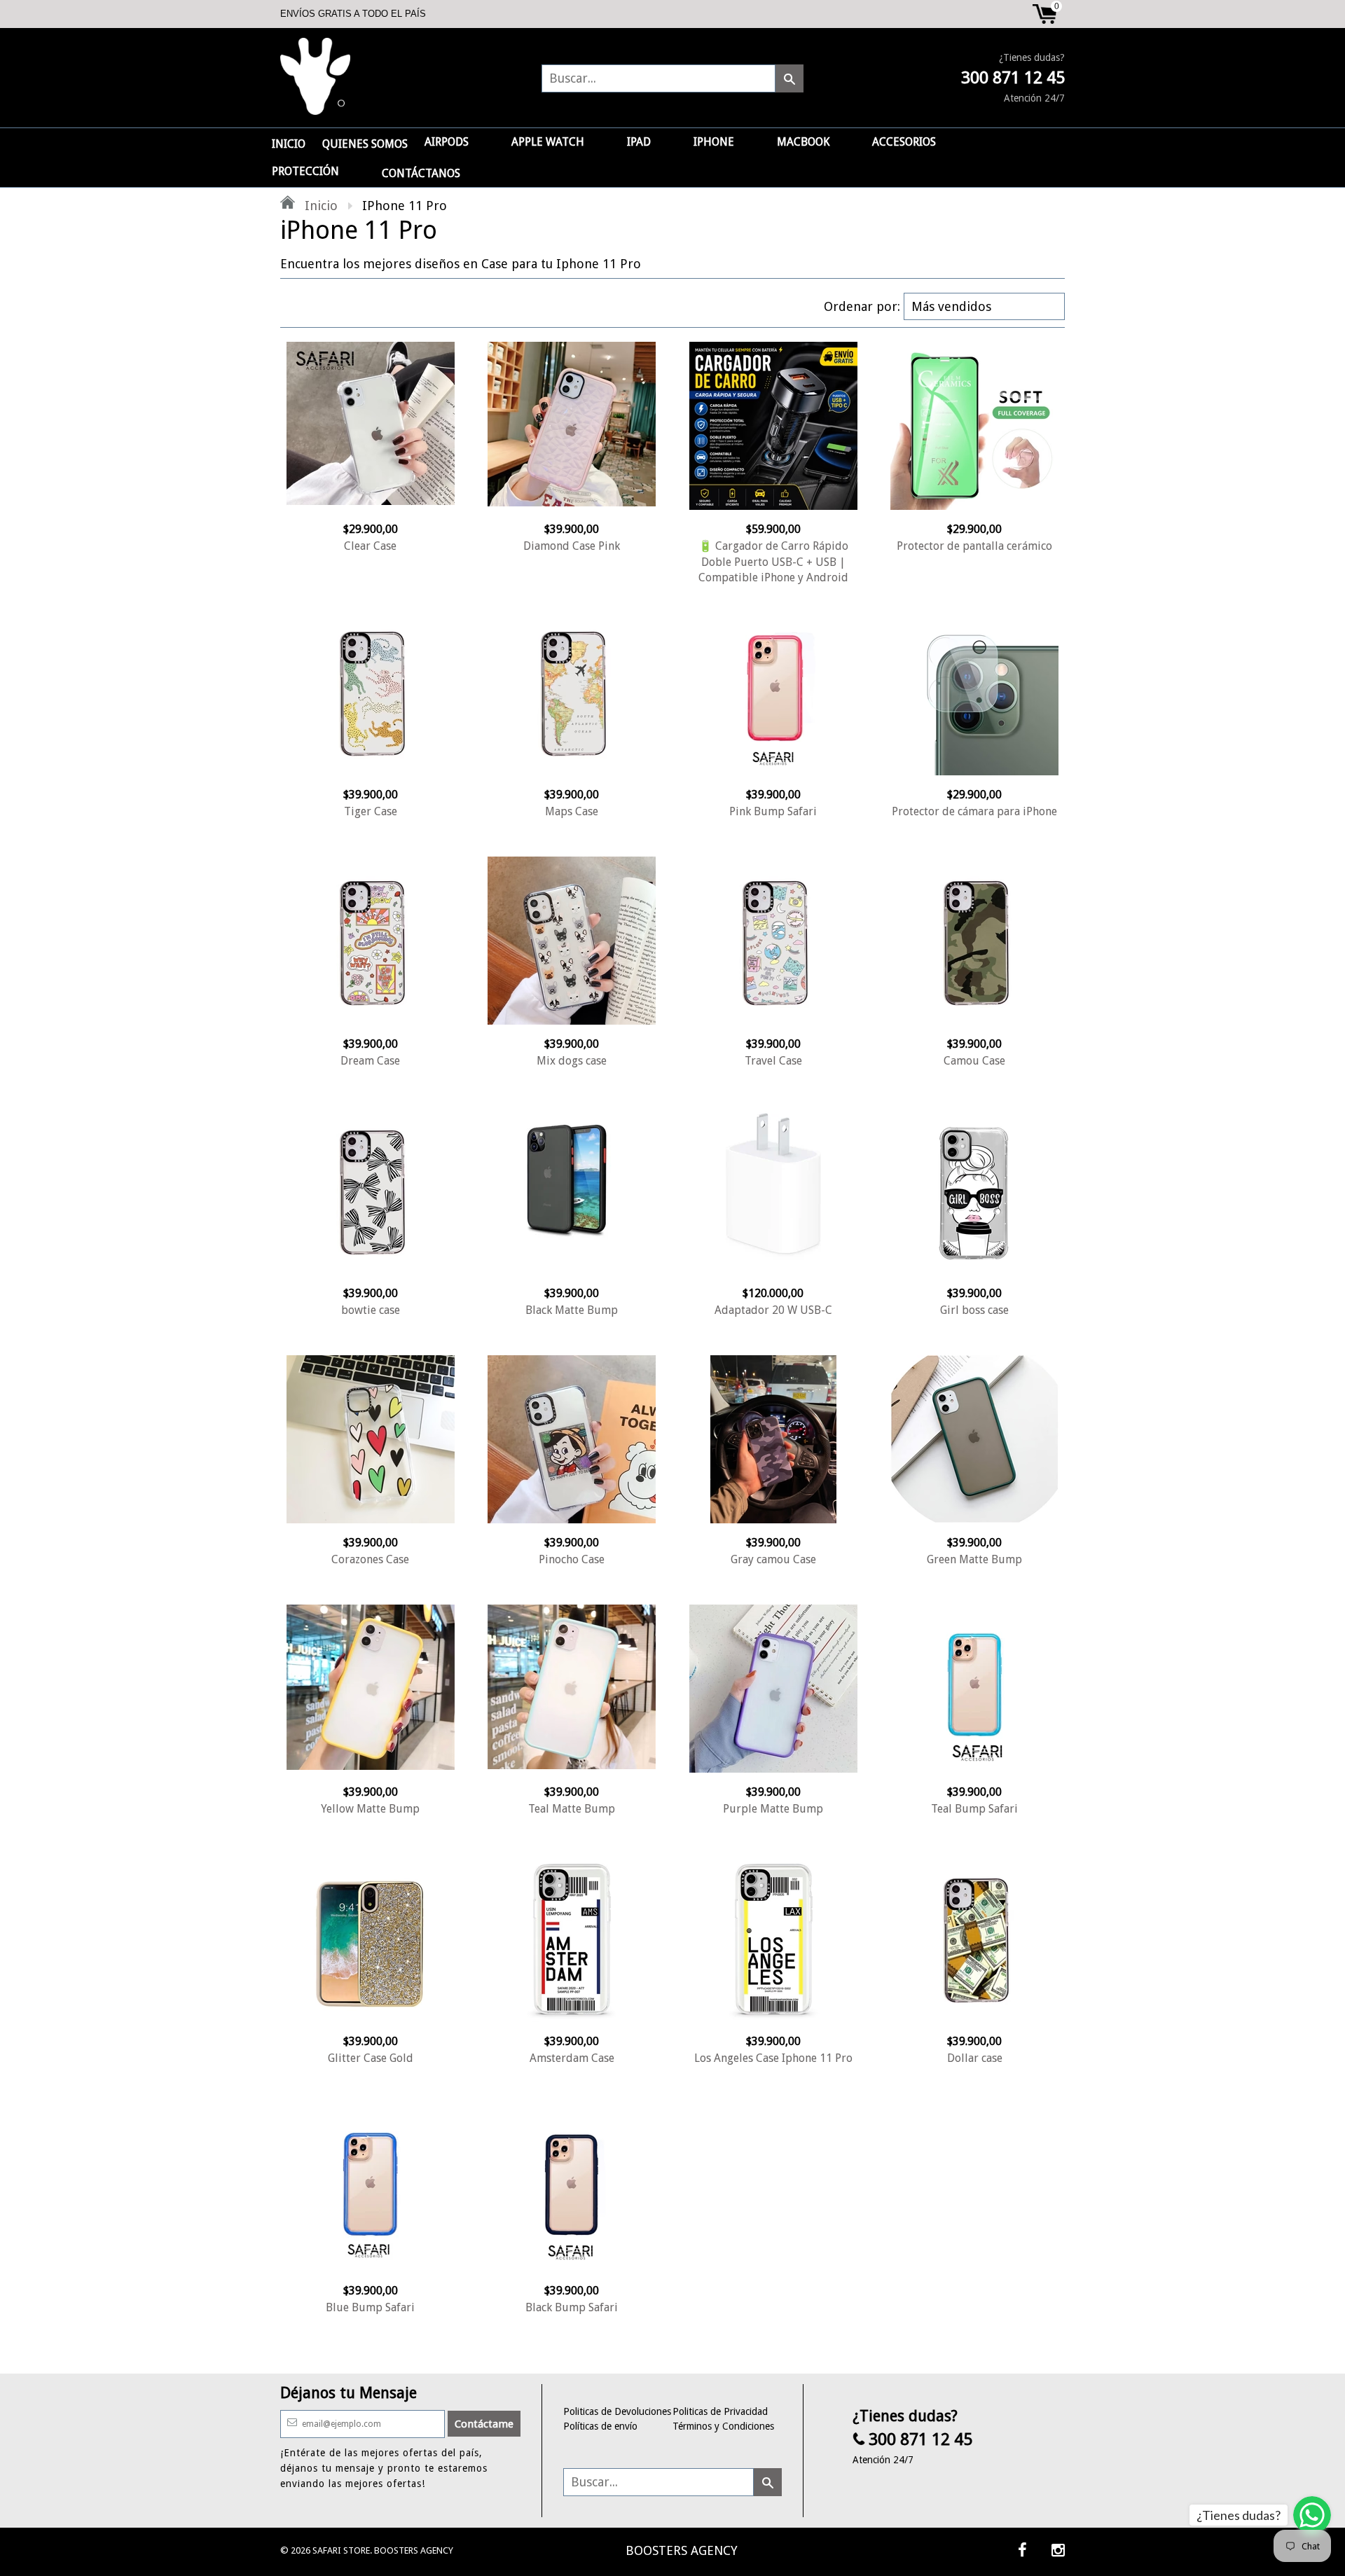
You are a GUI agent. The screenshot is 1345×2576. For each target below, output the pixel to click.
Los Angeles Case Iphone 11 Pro (773, 2058)
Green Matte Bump (974, 1559)
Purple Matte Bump (773, 1809)
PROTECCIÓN (305, 171)
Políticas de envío (600, 2426)
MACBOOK (803, 142)
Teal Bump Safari (974, 1809)
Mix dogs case (572, 1061)
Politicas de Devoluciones (617, 2411)
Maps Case (572, 811)
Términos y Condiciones (723, 2426)
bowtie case (371, 1310)
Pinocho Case (572, 1559)
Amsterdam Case (572, 2058)
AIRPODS (447, 142)
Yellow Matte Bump (370, 1809)
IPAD (639, 142)
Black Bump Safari (572, 2307)
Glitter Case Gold (371, 2058)
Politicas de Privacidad (720, 2411)
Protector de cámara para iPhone (974, 811)
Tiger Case (371, 811)
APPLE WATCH (548, 142)
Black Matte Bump (572, 1310)
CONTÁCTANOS (421, 173)
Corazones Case (370, 1559)
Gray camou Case (773, 1559)
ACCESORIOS (904, 142)
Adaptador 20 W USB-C (773, 1310)
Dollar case (975, 2058)
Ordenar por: (862, 306)
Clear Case (370, 546)
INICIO (289, 144)
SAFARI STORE (341, 2550)
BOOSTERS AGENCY (682, 2550)
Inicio (319, 206)
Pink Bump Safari (773, 811)
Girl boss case (974, 1310)
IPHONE (714, 142)
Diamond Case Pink (572, 546)
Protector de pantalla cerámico (974, 546)
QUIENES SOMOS (365, 144)
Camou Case (974, 1061)
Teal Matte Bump (572, 1809)
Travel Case (773, 1061)
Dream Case (370, 1061)
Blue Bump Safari (370, 2307)
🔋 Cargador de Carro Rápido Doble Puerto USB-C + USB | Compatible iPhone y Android (773, 562)
